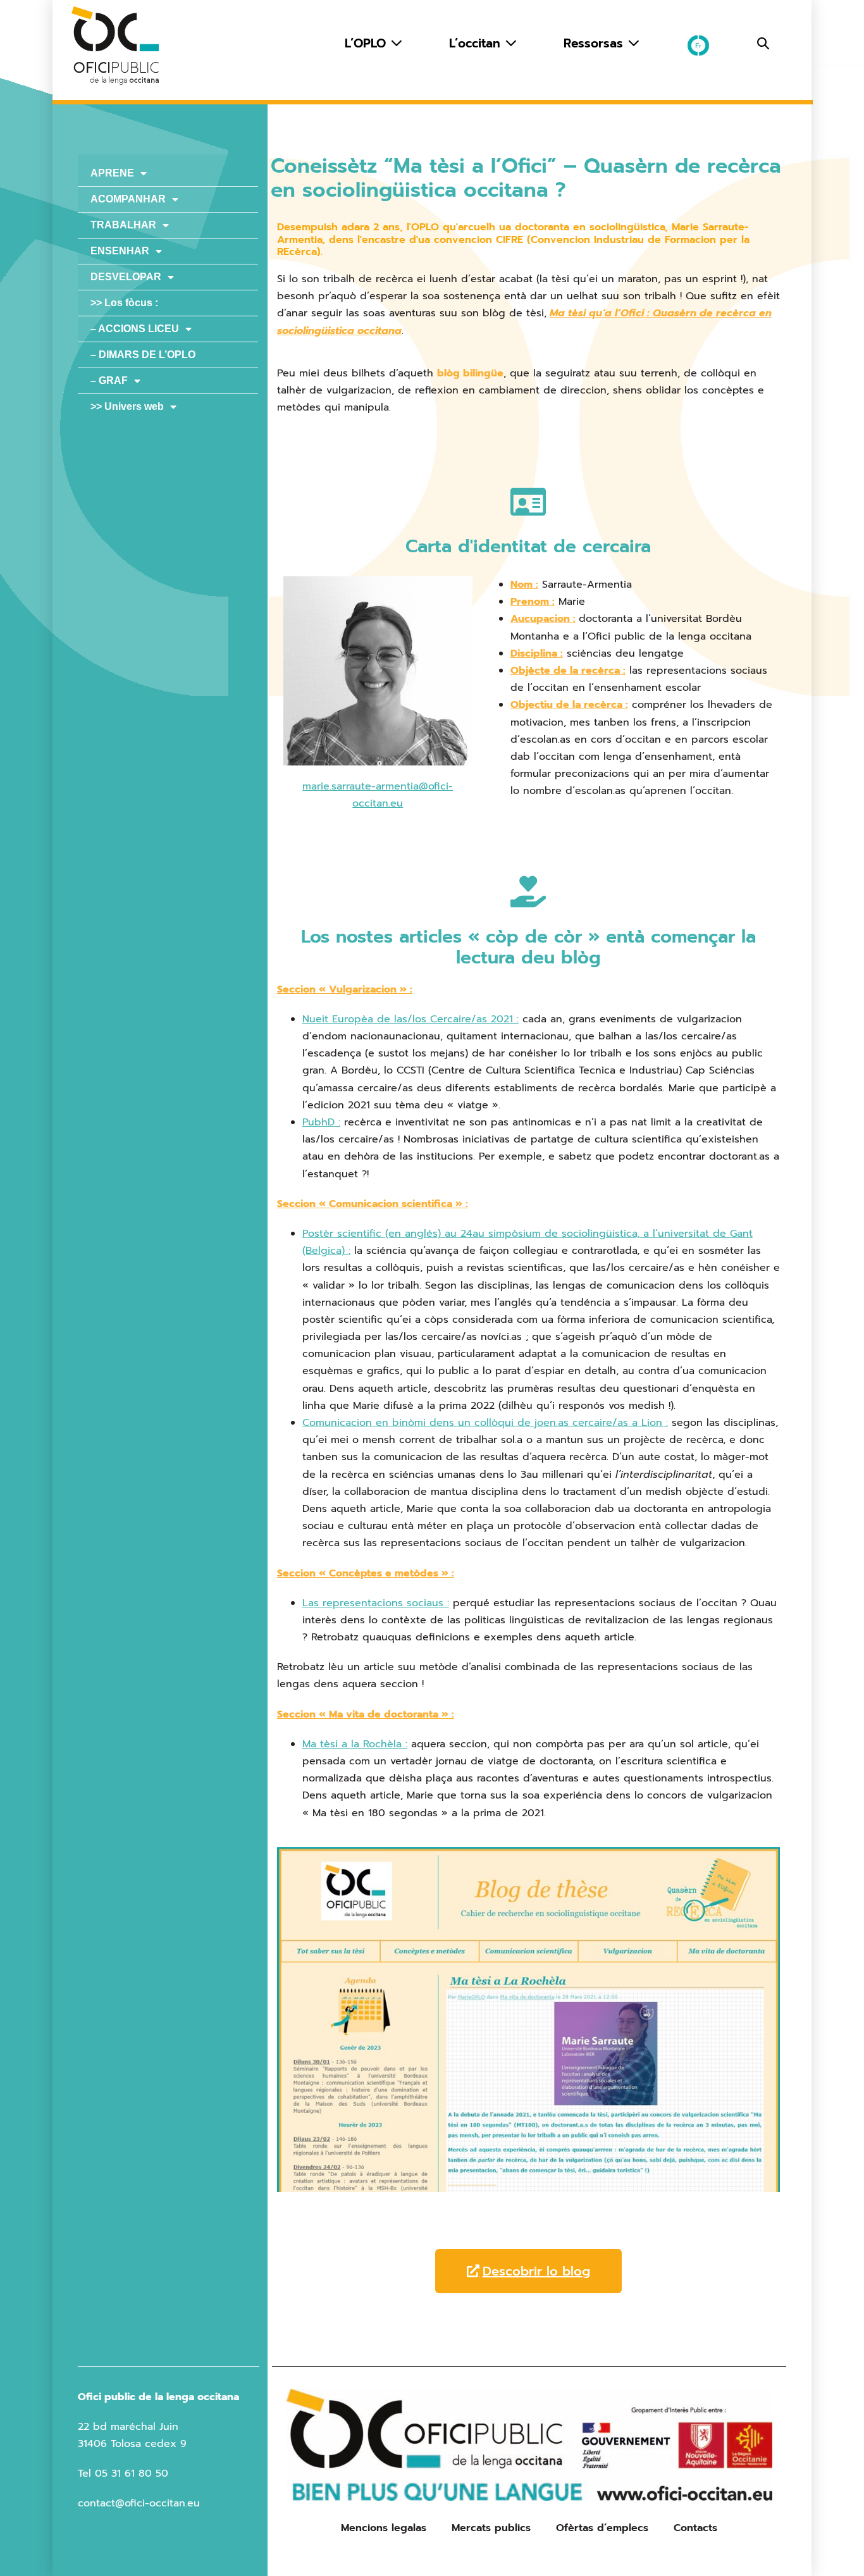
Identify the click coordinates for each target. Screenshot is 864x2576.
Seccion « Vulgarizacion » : (345, 989)
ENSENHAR (120, 251)
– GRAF (109, 381)
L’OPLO (367, 43)
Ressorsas (596, 43)
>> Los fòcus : (124, 303)
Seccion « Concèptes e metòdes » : (366, 1573)
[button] (763, 44)
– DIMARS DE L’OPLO (143, 355)
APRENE (112, 173)
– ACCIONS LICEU (135, 329)
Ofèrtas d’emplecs (602, 2528)
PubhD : (321, 1122)
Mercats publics (491, 2528)
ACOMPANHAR (128, 199)
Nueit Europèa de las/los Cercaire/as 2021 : (410, 1019)
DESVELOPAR (126, 277)
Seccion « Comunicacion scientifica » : (373, 1204)
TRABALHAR (123, 225)
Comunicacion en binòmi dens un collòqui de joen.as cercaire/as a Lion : (485, 1423)
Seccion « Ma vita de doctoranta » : (366, 1714)
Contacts (695, 2528)
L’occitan (477, 43)
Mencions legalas (384, 2528)
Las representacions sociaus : (376, 1603)
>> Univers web (127, 406)
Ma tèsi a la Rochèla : (355, 1744)
